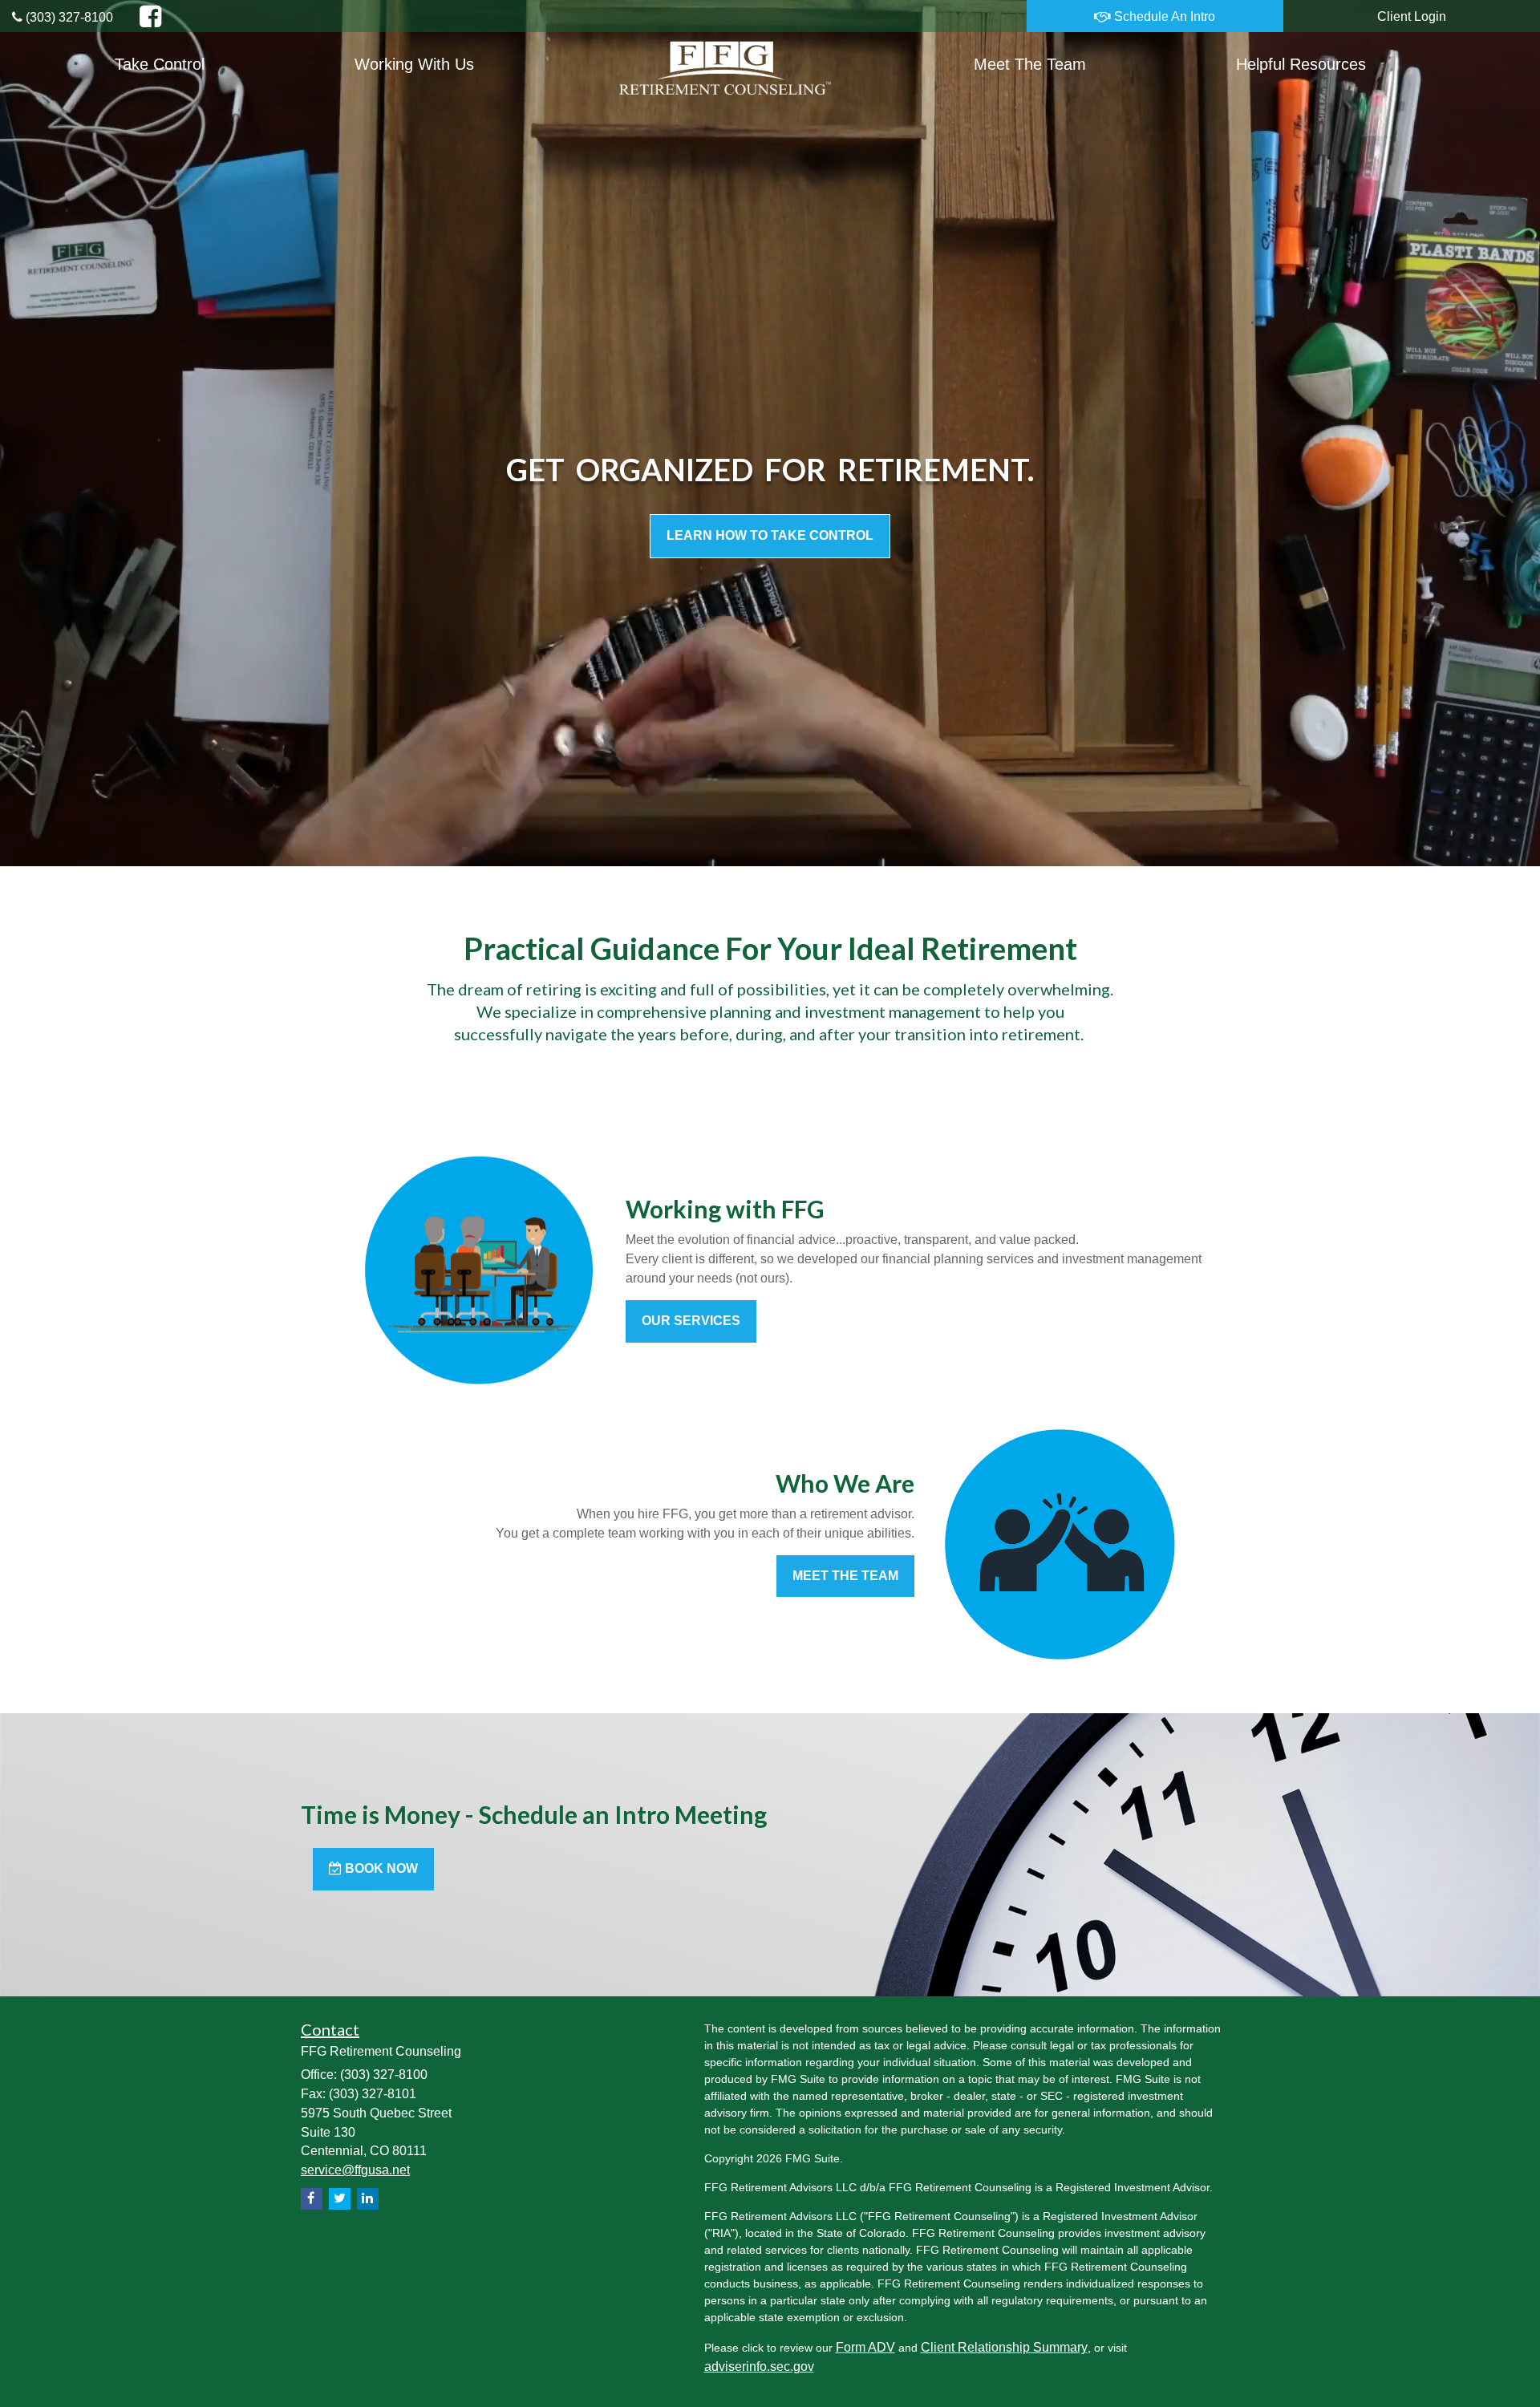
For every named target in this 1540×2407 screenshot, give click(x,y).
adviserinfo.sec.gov (759, 2366)
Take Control (160, 64)
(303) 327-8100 (68, 17)
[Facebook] (312, 2199)
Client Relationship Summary (1004, 2347)
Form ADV (865, 2347)
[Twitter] (340, 2199)
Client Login (1412, 16)
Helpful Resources (1301, 64)
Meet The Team (1030, 64)
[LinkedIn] (368, 2199)
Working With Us (414, 64)
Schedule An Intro (1163, 16)
